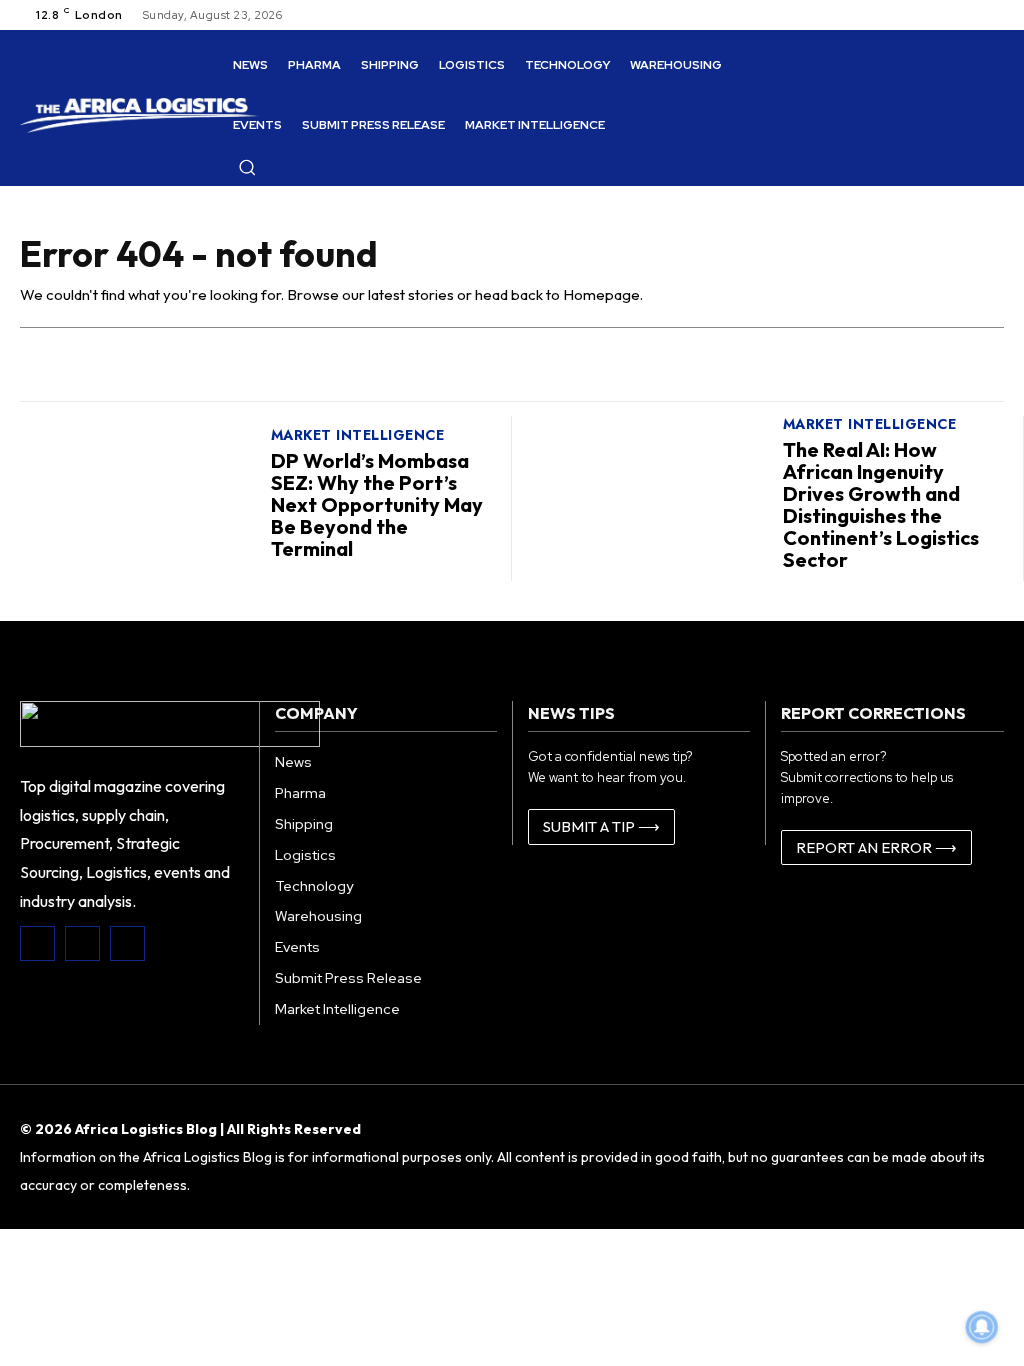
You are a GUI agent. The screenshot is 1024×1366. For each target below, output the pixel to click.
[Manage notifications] (982, 1327)
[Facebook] (37, 943)
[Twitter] (127, 943)
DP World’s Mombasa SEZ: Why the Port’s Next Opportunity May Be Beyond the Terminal (377, 504)
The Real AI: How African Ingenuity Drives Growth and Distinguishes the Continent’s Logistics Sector (881, 504)
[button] (247, 167)
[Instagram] (82, 943)
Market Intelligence (358, 435)
